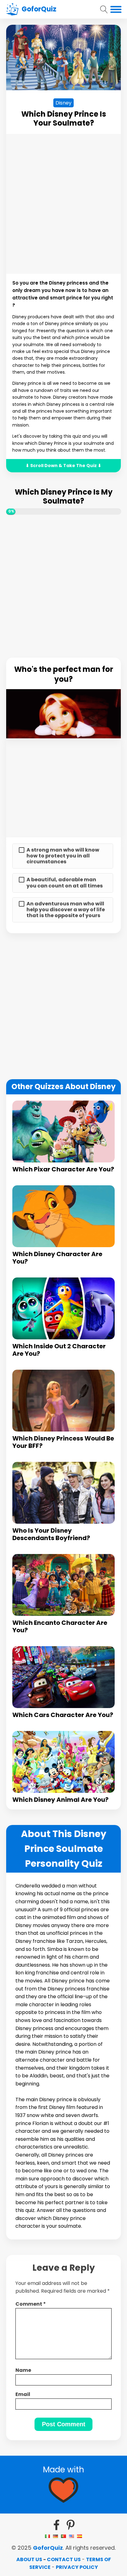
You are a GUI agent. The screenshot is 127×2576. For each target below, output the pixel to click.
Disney (63, 103)
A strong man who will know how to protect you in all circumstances (63, 856)
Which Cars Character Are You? (63, 1715)
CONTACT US (64, 2559)
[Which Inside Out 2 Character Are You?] (63, 1308)
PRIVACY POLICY (77, 2567)
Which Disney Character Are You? (57, 1258)
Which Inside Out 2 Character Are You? (59, 1350)
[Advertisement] (63, 204)
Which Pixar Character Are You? (63, 1169)
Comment (31, 2304)
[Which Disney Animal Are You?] (63, 1762)
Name (23, 2370)
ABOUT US (29, 2559)
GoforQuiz (48, 2548)
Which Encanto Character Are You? (60, 1626)
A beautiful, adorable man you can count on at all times (65, 882)
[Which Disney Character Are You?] (63, 1216)
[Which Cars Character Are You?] (63, 1677)
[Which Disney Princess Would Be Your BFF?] (63, 1401)
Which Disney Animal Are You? (60, 1800)
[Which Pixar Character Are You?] (63, 1131)
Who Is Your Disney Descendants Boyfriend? (51, 1534)
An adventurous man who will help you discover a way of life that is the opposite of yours (66, 910)
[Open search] (104, 9)
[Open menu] (116, 9)
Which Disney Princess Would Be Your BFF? (63, 1442)
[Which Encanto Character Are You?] (63, 1585)
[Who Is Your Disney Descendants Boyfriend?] (63, 1493)
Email (23, 2394)
